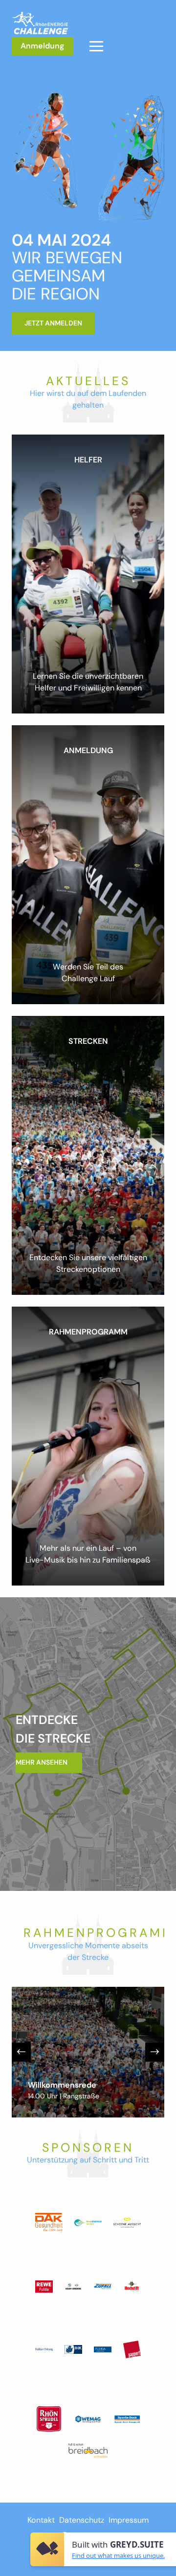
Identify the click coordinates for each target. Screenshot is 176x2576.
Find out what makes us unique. (118, 2555)
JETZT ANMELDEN (53, 323)
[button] (96, 46)
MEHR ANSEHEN (42, 1762)
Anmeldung (42, 46)
